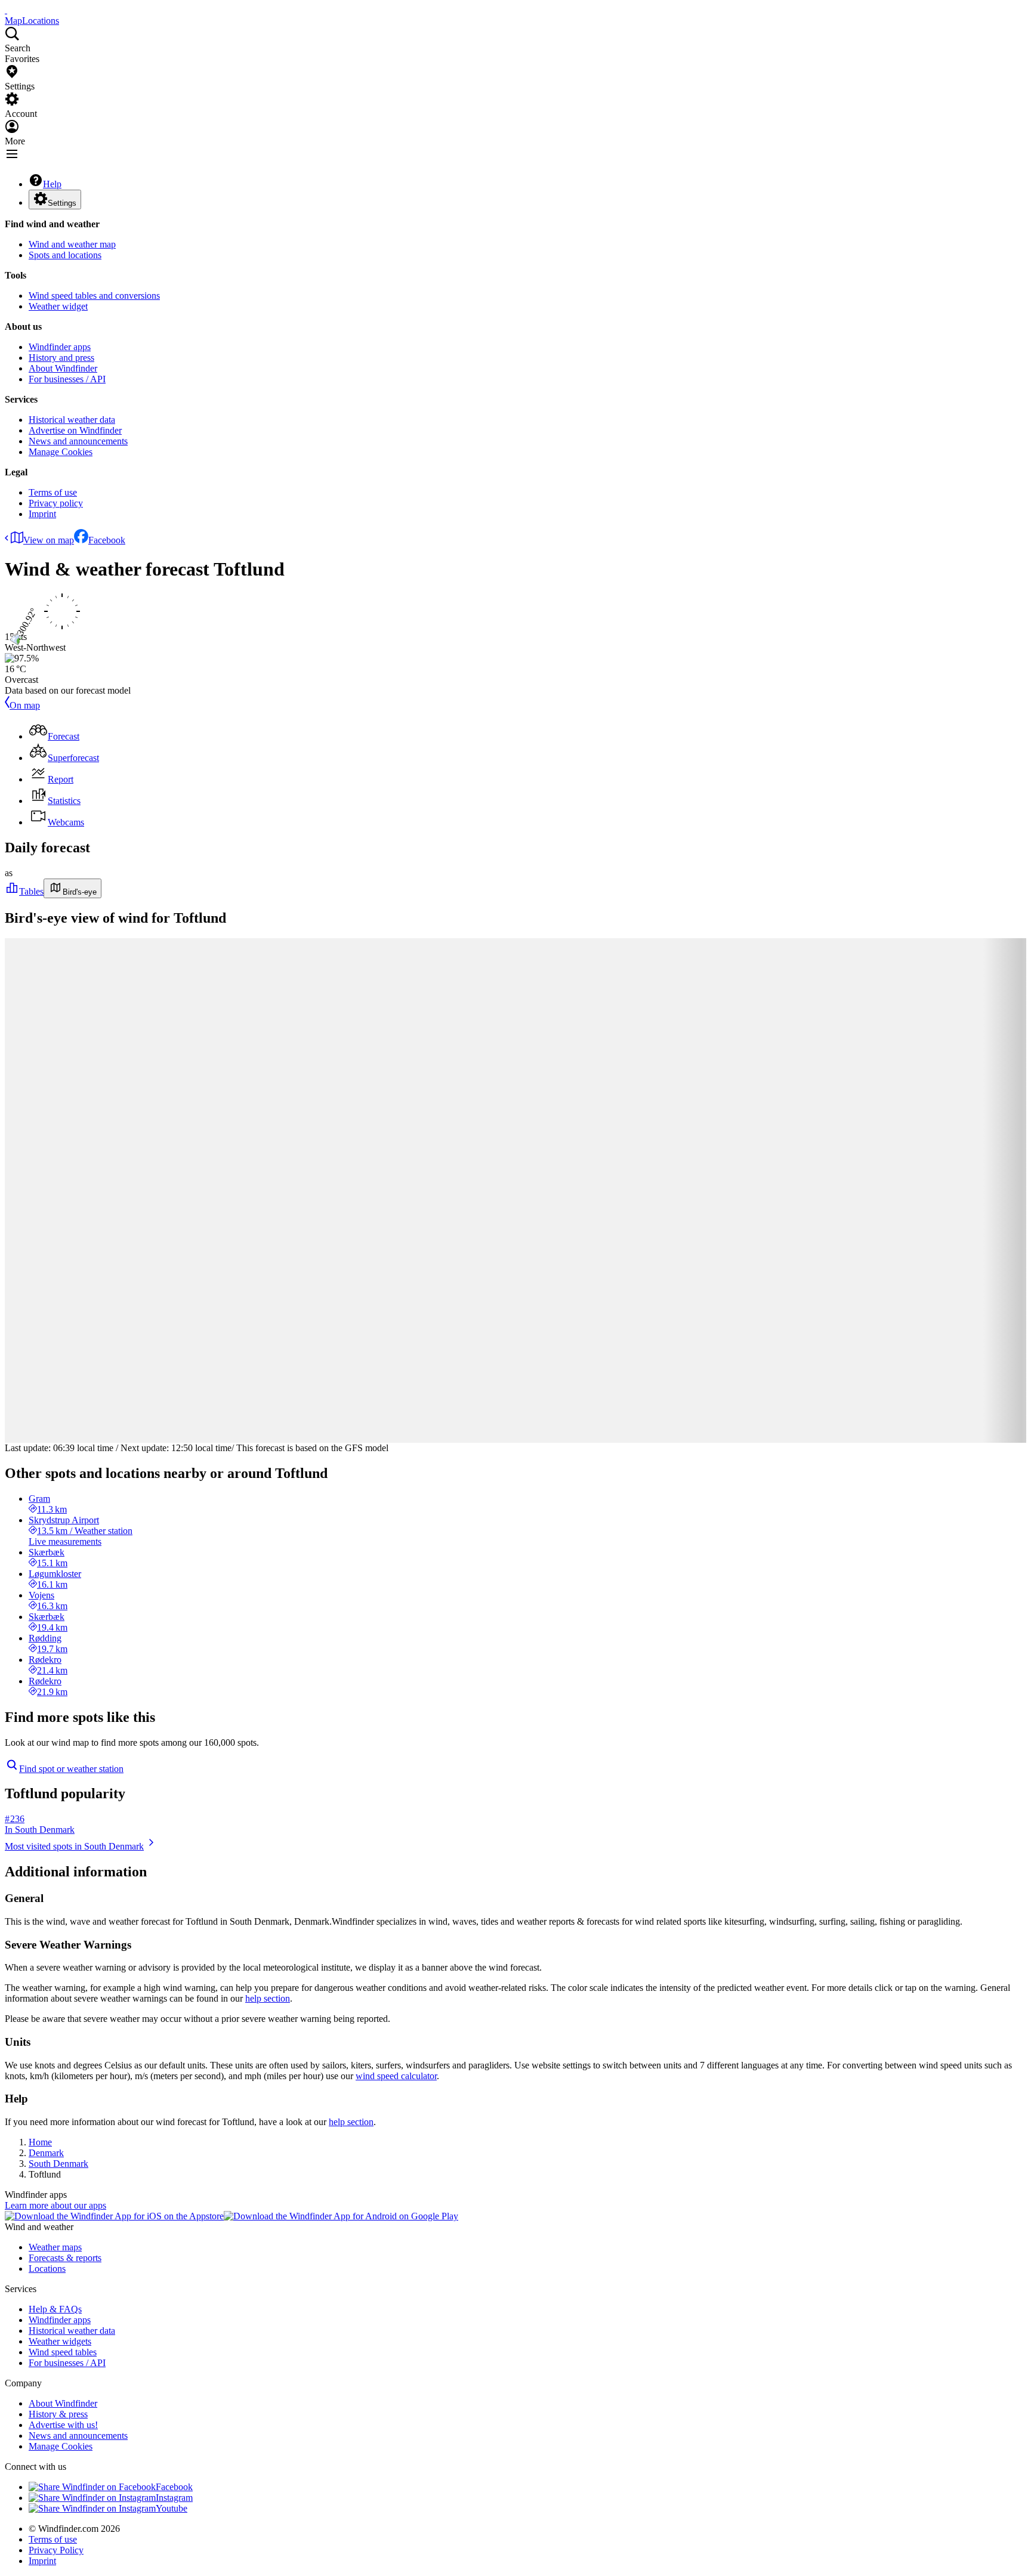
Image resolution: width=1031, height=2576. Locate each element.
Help (52, 184)
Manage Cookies (61, 452)
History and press (61, 358)
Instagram (174, 2498)
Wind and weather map (72, 244)
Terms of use (53, 492)
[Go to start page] (6, 10)
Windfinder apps (60, 347)
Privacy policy (56, 503)
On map (25, 705)
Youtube (172, 2508)
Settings (62, 203)
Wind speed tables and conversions (94, 296)
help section (268, 1998)
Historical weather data (72, 420)
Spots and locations (65, 255)
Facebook (107, 540)
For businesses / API (67, 379)
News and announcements (78, 441)
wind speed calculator (396, 2076)
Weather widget (58, 306)
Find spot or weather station (71, 1769)
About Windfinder (63, 368)
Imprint (42, 514)
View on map (49, 540)
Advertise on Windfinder (75, 430)
